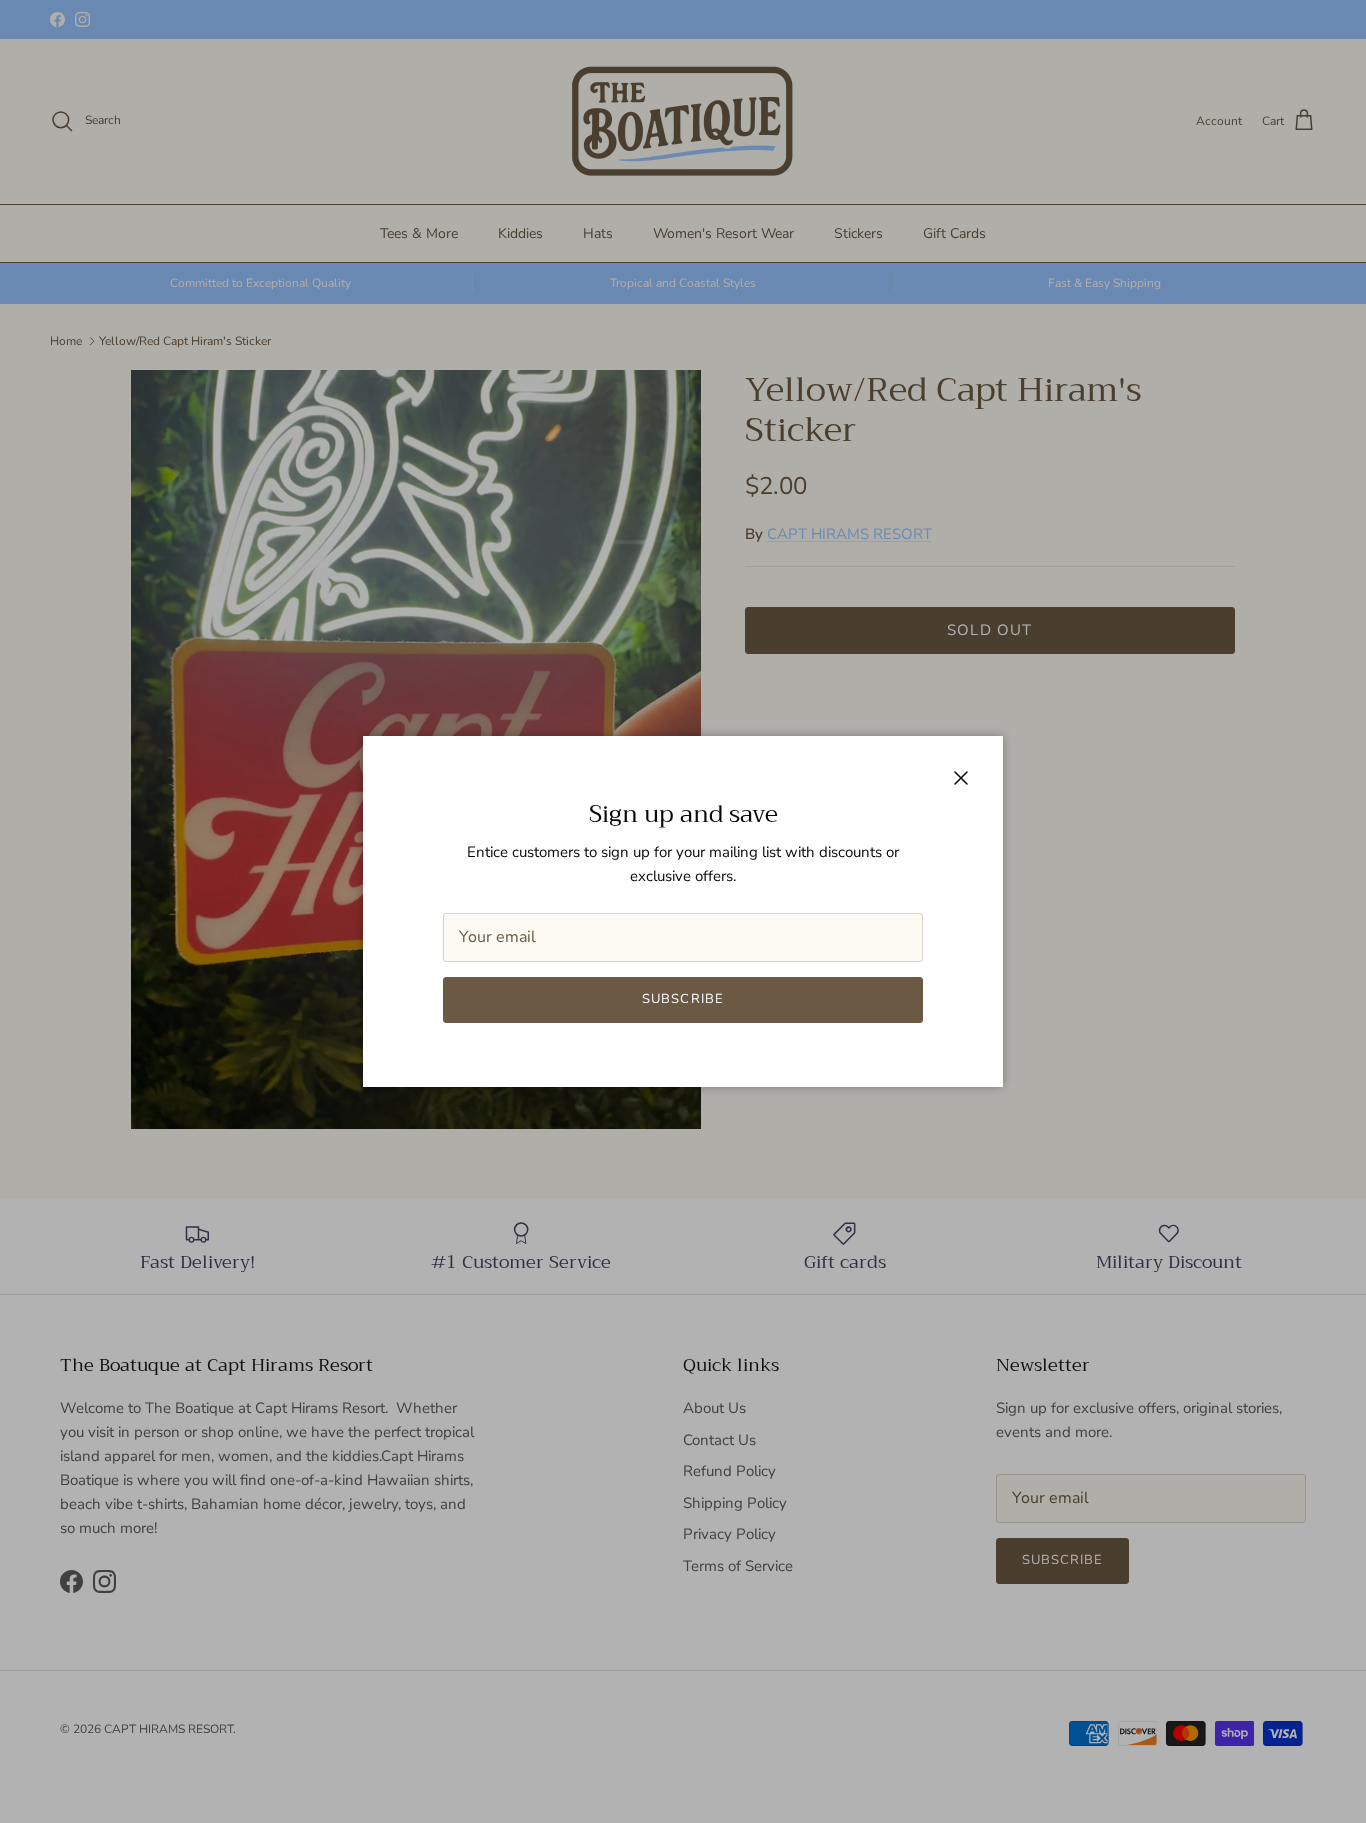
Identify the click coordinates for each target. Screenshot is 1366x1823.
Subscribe (682, 999)
